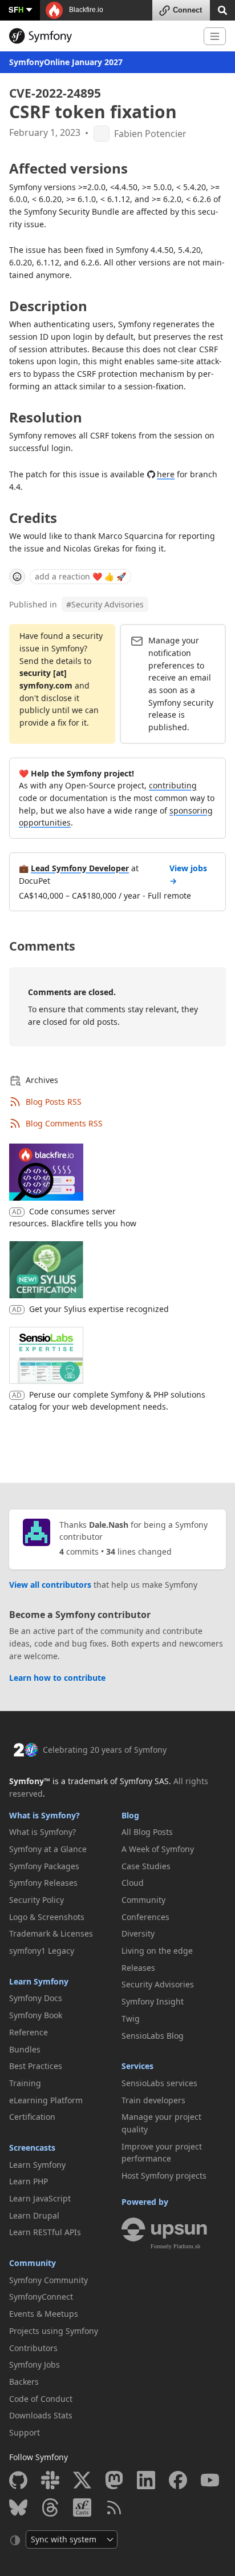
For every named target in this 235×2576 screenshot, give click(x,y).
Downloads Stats (41, 2415)
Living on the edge (157, 1951)
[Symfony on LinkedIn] (146, 2480)
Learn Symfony (39, 1981)
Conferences (145, 1917)
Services (137, 2066)
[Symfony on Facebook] (178, 2480)
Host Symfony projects (164, 2175)
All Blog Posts (147, 1832)
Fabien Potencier (150, 134)
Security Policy (37, 1900)
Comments (42, 946)
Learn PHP (29, 2181)
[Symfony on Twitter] (82, 2480)
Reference (29, 2032)
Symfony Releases (43, 1883)
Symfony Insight (153, 2001)
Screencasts (32, 2148)
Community (33, 2263)
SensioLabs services (159, 2083)
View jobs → (188, 874)
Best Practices (36, 2066)
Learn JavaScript (40, 2198)
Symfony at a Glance (48, 1849)
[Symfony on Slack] (50, 2480)
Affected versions (68, 168)
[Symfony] (102, 36)
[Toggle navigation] (215, 36)
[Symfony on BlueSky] (18, 2507)
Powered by (145, 2202)
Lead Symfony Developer (80, 868)
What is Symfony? (44, 1815)
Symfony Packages (44, 1866)
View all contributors (50, 1585)
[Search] (222, 9)
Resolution (46, 417)
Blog (130, 1815)
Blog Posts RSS (54, 1102)
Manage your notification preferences (174, 653)
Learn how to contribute (57, 1678)
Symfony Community (48, 2280)
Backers (24, 2382)
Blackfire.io (85, 10)
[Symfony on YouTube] (210, 2480)
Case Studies (146, 1866)
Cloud (133, 1883)
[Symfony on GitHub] (18, 2480)
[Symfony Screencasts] (82, 2507)
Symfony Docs (36, 1998)
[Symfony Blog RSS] (114, 2507)
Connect (187, 10)
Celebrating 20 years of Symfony (105, 1750)
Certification (32, 2117)
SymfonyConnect (41, 2297)
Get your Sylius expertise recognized (99, 1309)
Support (25, 2432)
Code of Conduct (41, 2399)
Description (48, 306)
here (166, 474)
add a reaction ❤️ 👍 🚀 (80, 576)
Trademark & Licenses (51, 1933)
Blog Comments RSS (64, 1123)
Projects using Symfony (54, 2331)
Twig (131, 2018)
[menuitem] (61, 1832)
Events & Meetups (44, 2314)
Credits (33, 518)
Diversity (138, 1933)
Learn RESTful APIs (45, 2232)
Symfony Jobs (35, 2364)
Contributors (33, 2348)
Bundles (25, 2049)
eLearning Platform (46, 2100)
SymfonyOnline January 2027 (66, 62)
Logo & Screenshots (47, 1917)
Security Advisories (105, 604)
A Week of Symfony (158, 1849)
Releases (138, 1968)
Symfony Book (36, 2015)
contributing (173, 785)
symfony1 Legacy (42, 1951)
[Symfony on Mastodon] (114, 2480)
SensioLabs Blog (153, 2036)
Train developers (153, 2100)
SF (16, 9)
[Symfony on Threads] (50, 2507)
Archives (42, 1080)
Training (25, 2083)
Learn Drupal (34, 2215)
